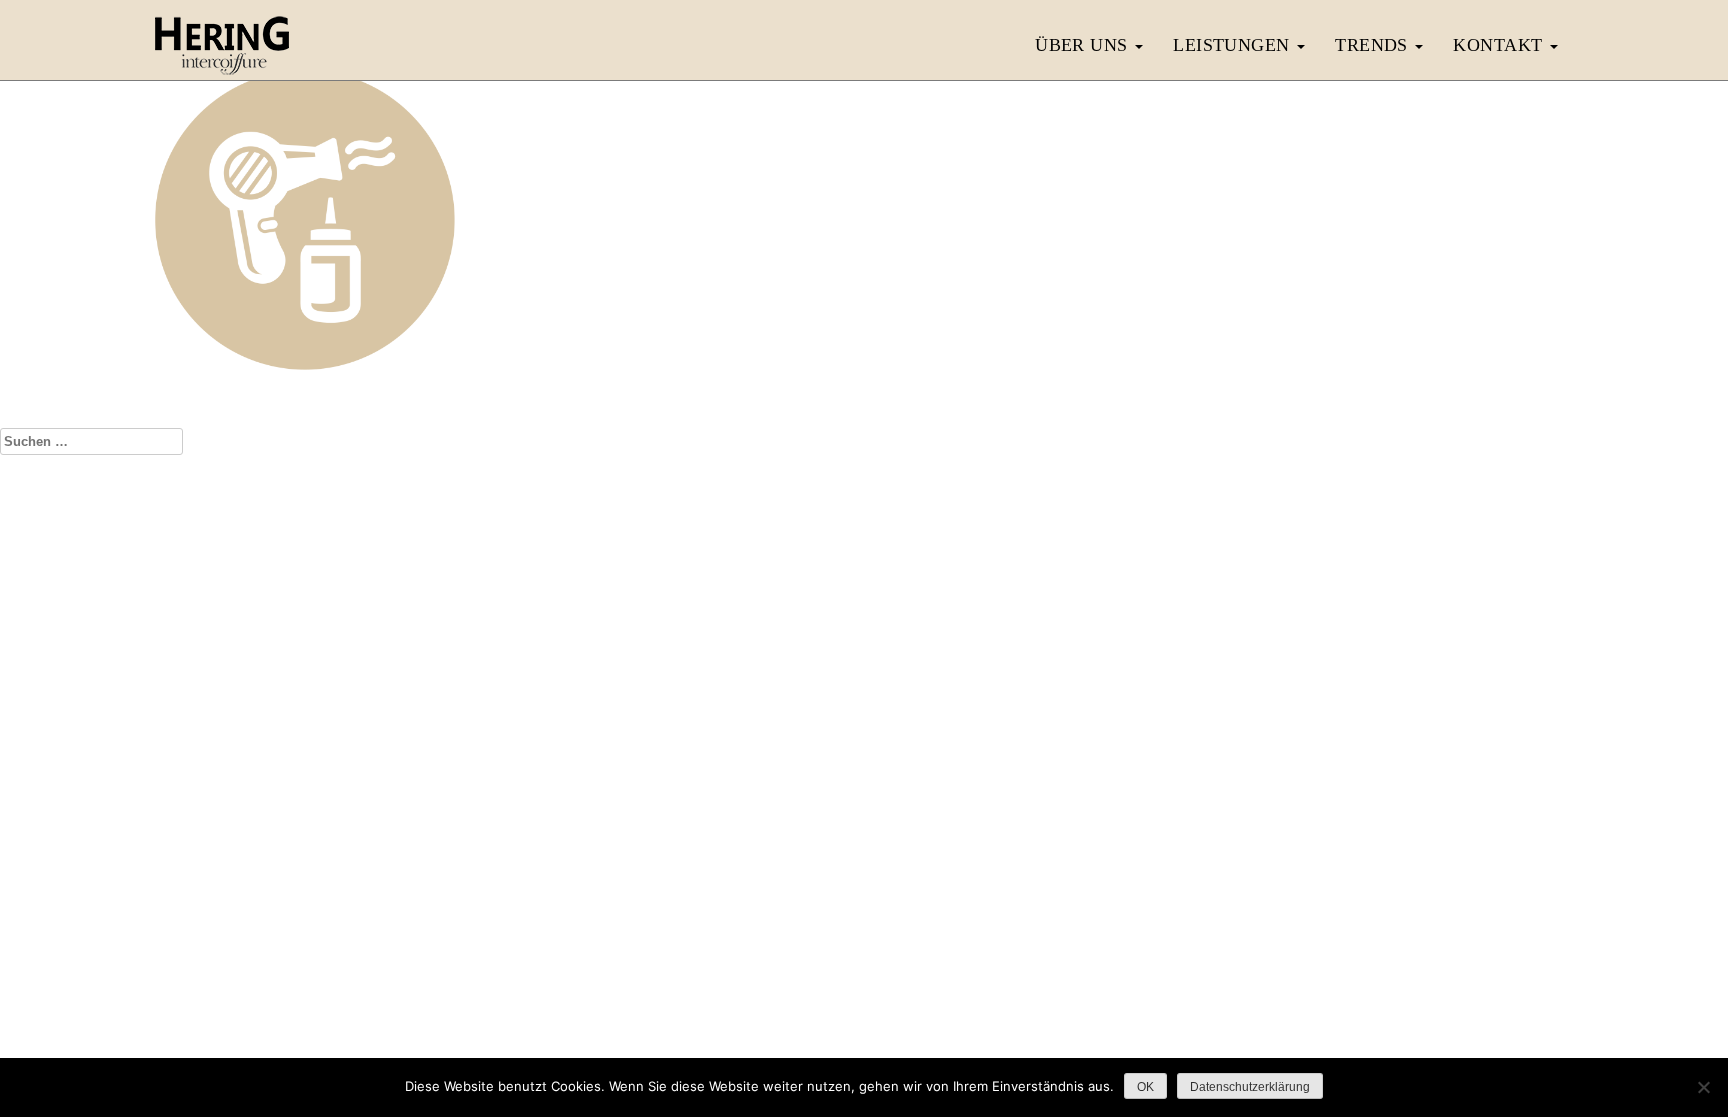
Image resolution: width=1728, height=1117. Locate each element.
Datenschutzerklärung (902, 751)
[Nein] (1703, 1087)
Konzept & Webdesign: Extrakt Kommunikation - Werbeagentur (864, 791)
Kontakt (1500, 45)
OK (1145, 1087)
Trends (1374, 45)
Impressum (794, 751)
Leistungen (1234, 45)
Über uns (1084, 45)
